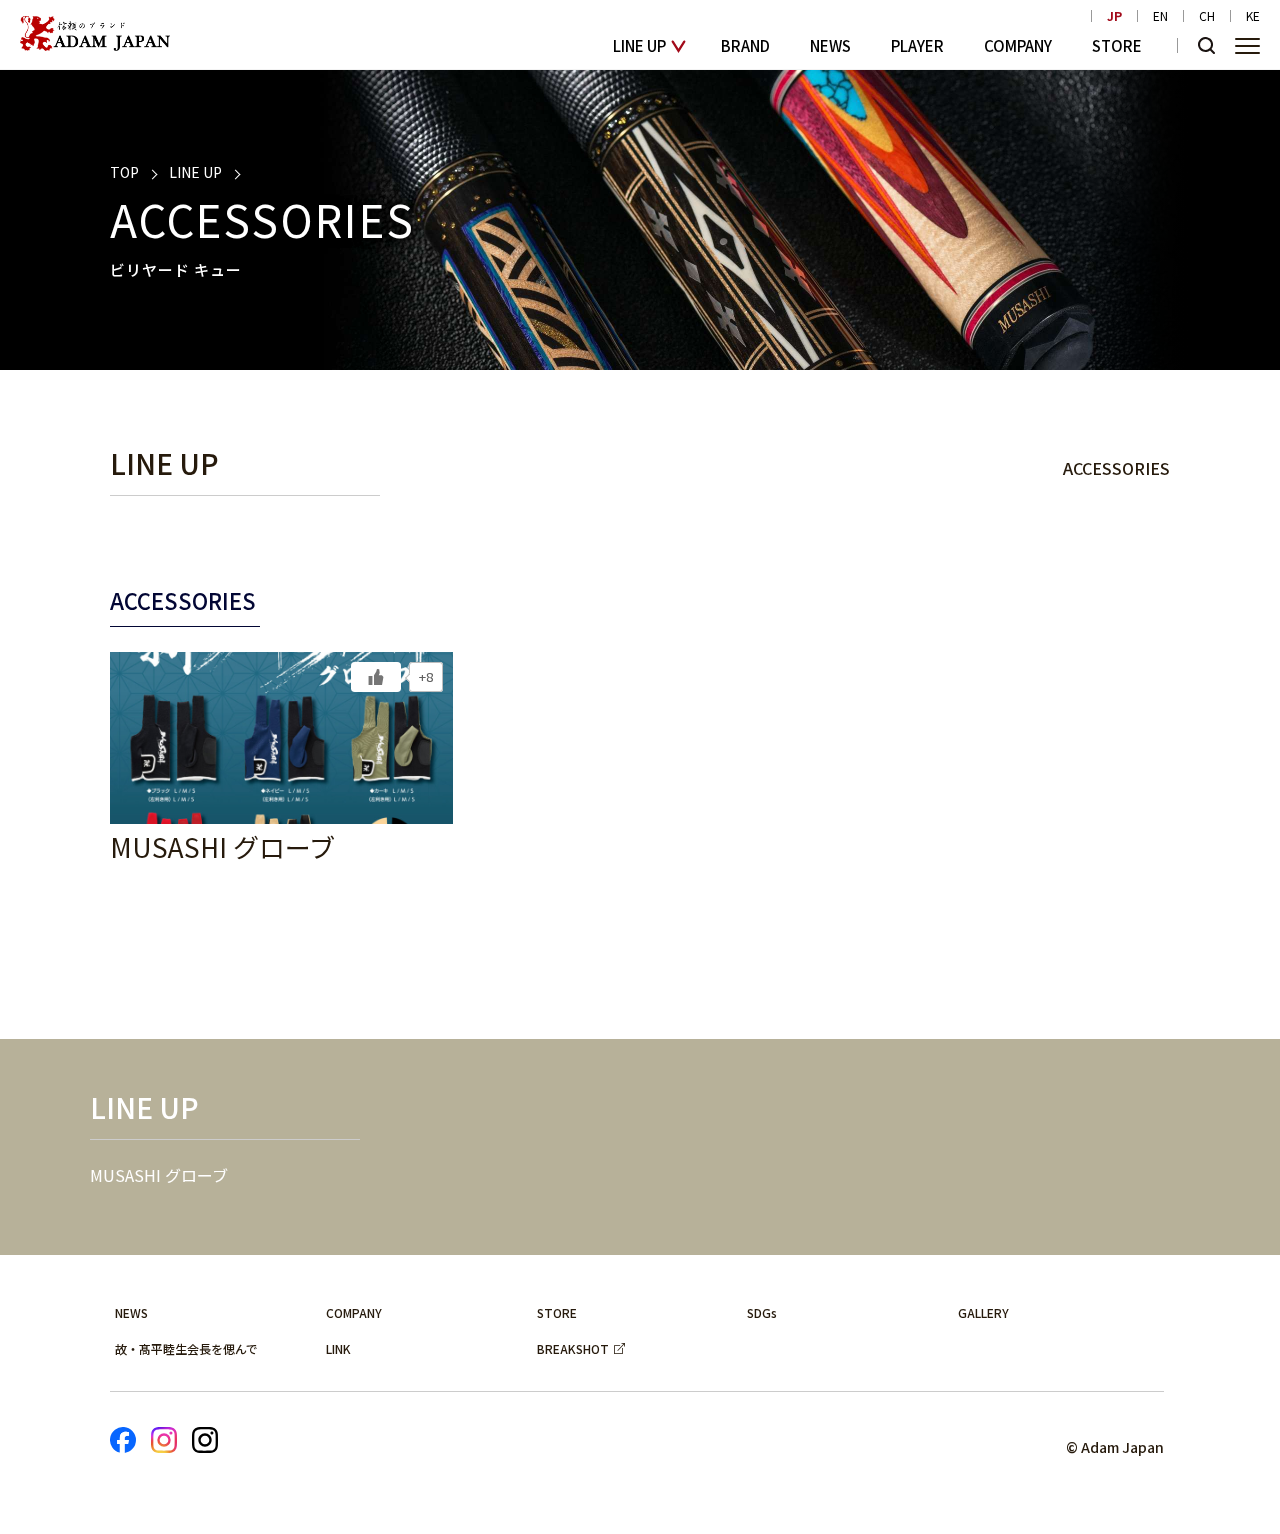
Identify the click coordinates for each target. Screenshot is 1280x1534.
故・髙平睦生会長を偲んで (186, 1348)
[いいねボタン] (376, 677)
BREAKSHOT (573, 1348)
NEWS (830, 45)
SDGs (762, 1312)
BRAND (745, 45)
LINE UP (639, 45)
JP (1114, 16)
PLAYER (917, 45)
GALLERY (983, 1312)
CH (1207, 16)
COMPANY (1018, 45)
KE (1253, 16)
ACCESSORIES (1116, 468)
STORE (1117, 45)
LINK (338, 1348)
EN (1160, 16)
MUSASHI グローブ (159, 1175)
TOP (124, 172)
